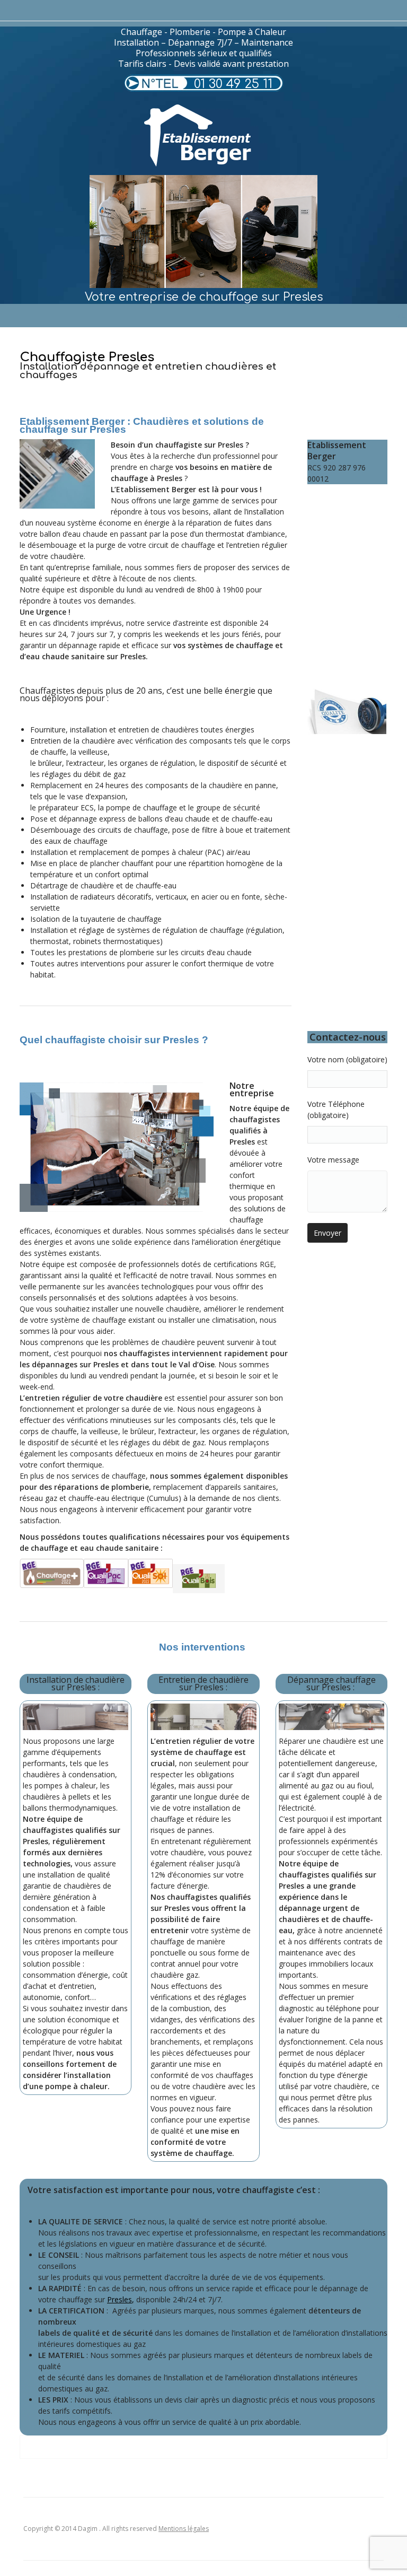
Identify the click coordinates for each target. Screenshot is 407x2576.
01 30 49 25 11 (233, 84)
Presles (120, 2299)
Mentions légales (184, 2529)
